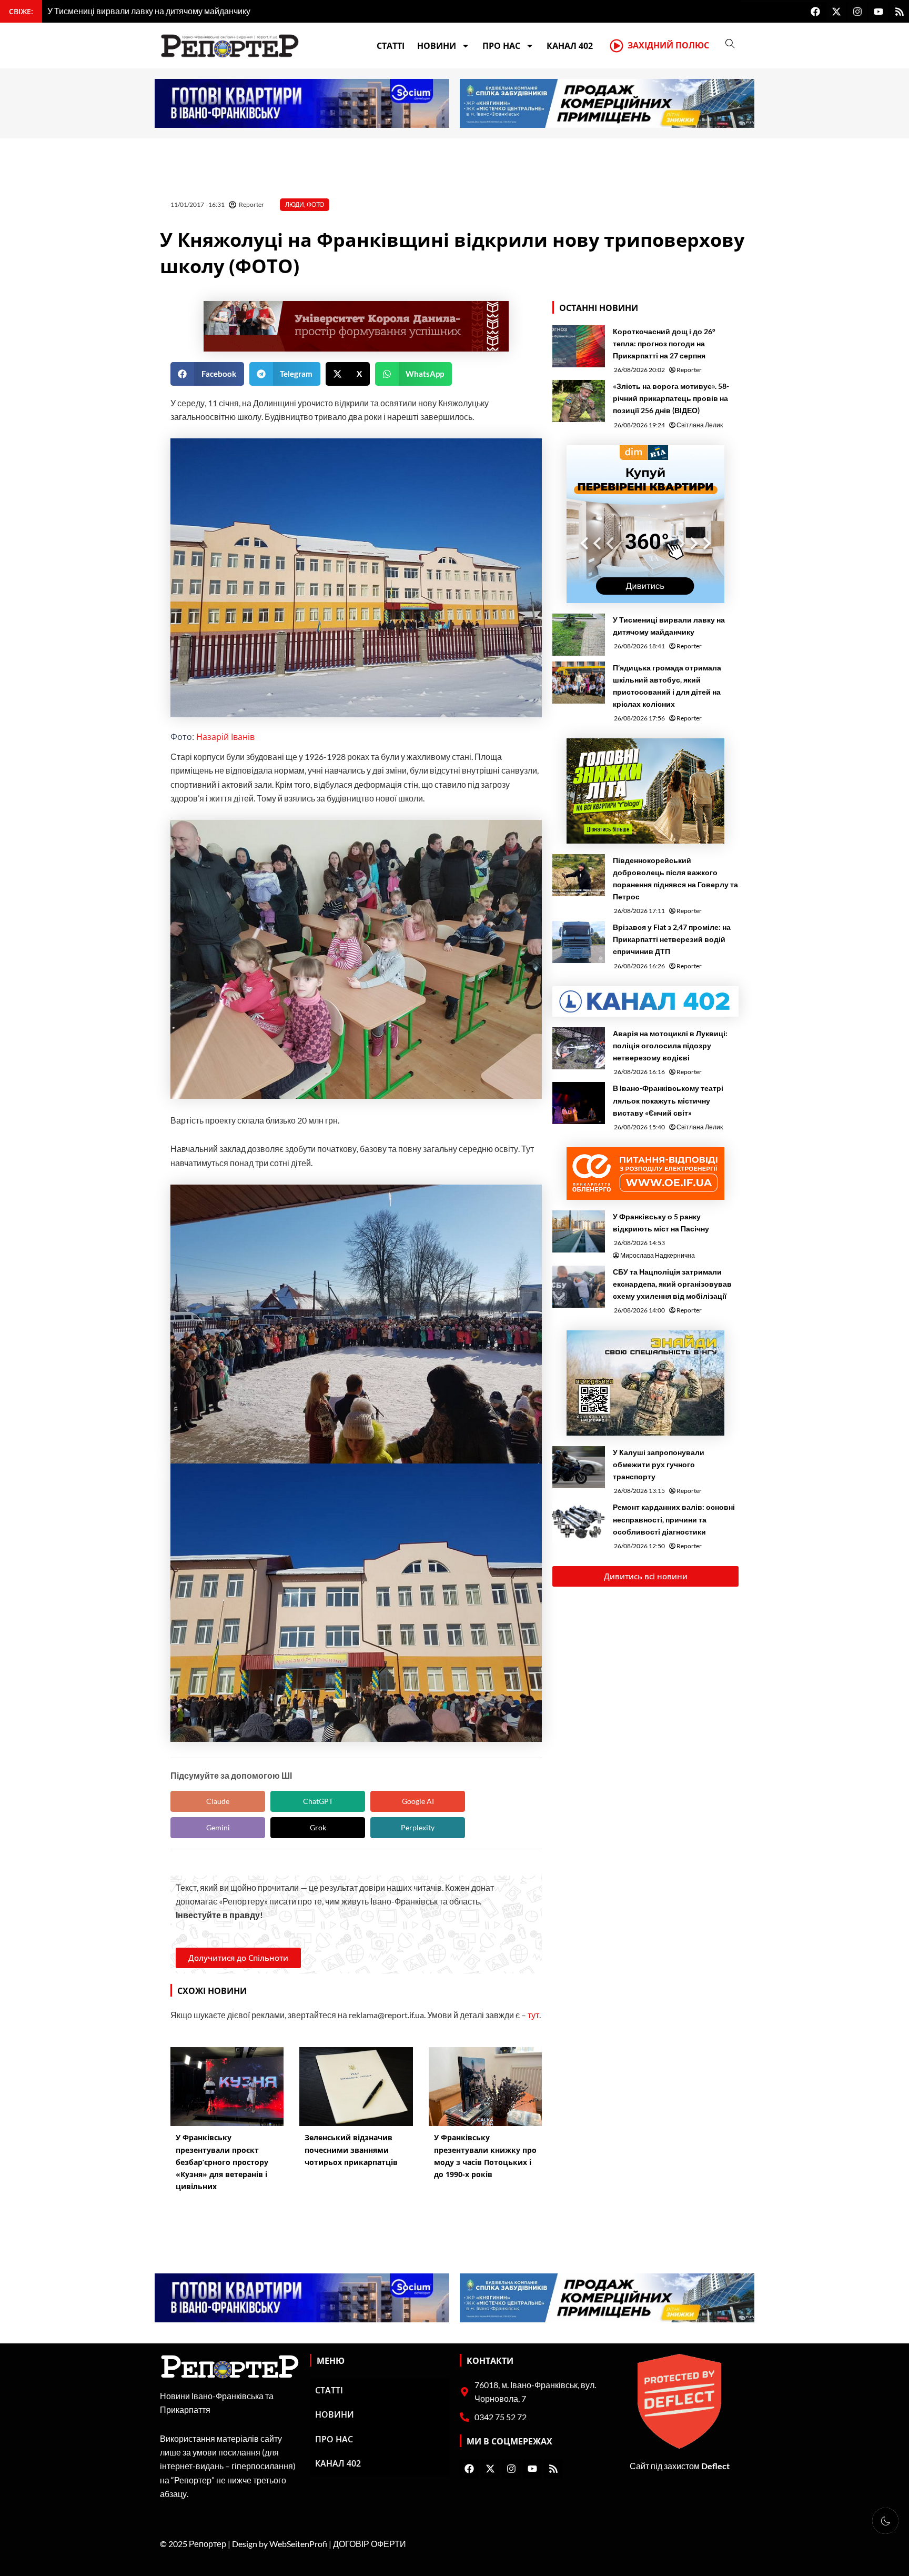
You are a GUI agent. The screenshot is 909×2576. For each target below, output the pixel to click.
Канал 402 (570, 46)
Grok (318, 1827)
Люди (295, 204)
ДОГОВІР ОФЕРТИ (370, 2544)
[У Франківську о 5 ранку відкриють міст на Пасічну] (579, 1231)
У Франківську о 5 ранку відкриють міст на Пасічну (662, 1222)
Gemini (218, 1827)
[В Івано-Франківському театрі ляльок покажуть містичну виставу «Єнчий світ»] (579, 1103)
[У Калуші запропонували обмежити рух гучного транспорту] (579, 1467)
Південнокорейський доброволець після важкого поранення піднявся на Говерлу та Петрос (675, 878)
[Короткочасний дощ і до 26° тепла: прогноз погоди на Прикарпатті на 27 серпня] (579, 346)
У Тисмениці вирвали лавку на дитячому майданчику (669, 626)
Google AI (418, 1801)
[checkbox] (885, 2521)
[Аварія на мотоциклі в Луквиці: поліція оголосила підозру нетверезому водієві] (579, 1048)
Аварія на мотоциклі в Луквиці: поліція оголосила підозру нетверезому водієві (670, 1045)
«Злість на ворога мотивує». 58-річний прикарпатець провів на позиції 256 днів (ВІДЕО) (671, 398)
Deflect (715, 2466)
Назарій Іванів (225, 737)
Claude (218, 1801)
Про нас (501, 46)
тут (533, 2015)
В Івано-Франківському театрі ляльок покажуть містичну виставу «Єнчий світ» (668, 1100)
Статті (391, 46)
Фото (315, 204)
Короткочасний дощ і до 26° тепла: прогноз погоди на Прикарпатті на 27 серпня (664, 343)
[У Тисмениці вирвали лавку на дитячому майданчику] (579, 635)
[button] (207, 374)
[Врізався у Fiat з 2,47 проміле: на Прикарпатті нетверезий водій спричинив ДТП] (579, 942)
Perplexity (418, 1827)
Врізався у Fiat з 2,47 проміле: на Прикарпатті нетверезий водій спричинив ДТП (672, 939)
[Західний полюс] (617, 46)
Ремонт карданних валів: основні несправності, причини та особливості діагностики (674, 1519)
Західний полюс (668, 45)
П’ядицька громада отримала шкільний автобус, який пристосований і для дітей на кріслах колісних (667, 686)
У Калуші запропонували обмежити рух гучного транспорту (659, 1464)
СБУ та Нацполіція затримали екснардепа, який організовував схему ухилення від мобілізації (672, 1284)
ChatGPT (318, 1801)
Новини (437, 46)
